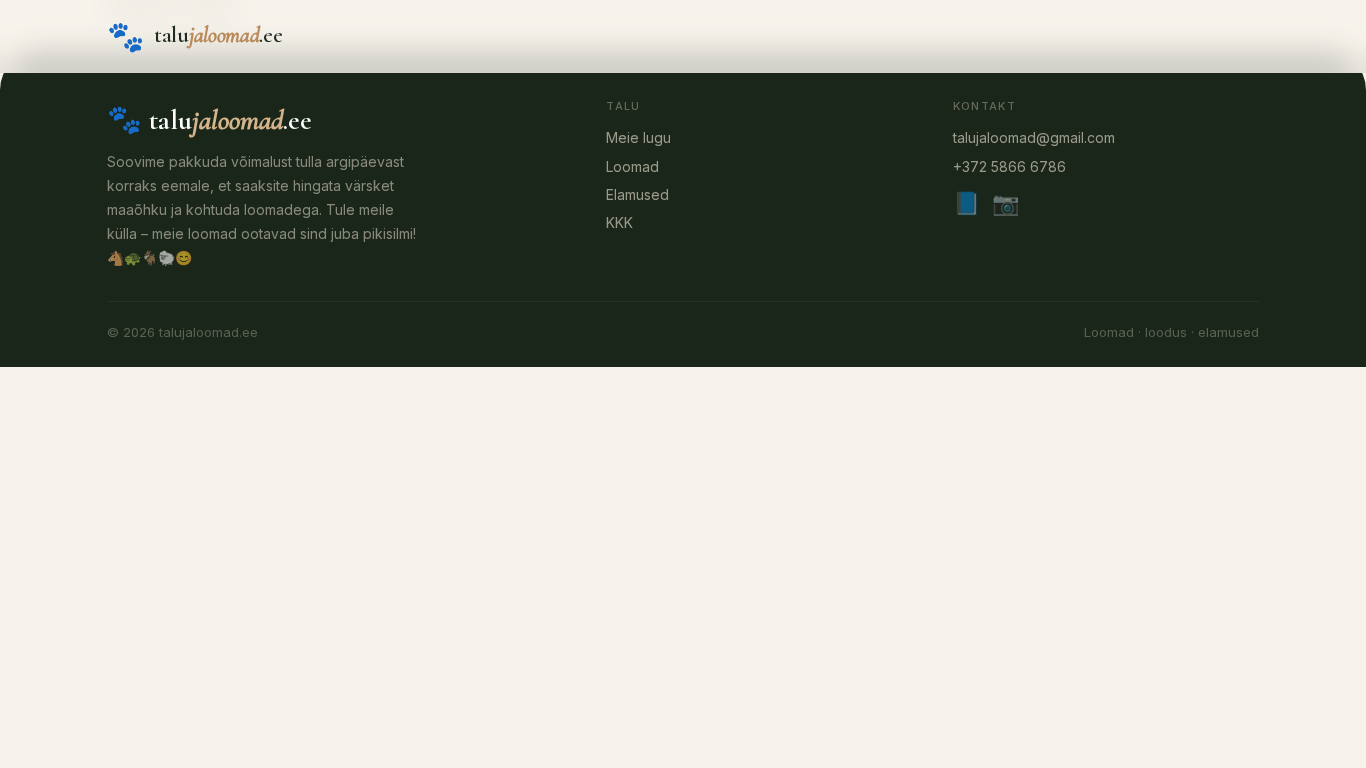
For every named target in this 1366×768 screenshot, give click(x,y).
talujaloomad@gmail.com (1034, 137)
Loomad (632, 166)
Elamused (637, 194)
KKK (619, 222)
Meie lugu (638, 137)
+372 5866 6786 (1009, 166)
